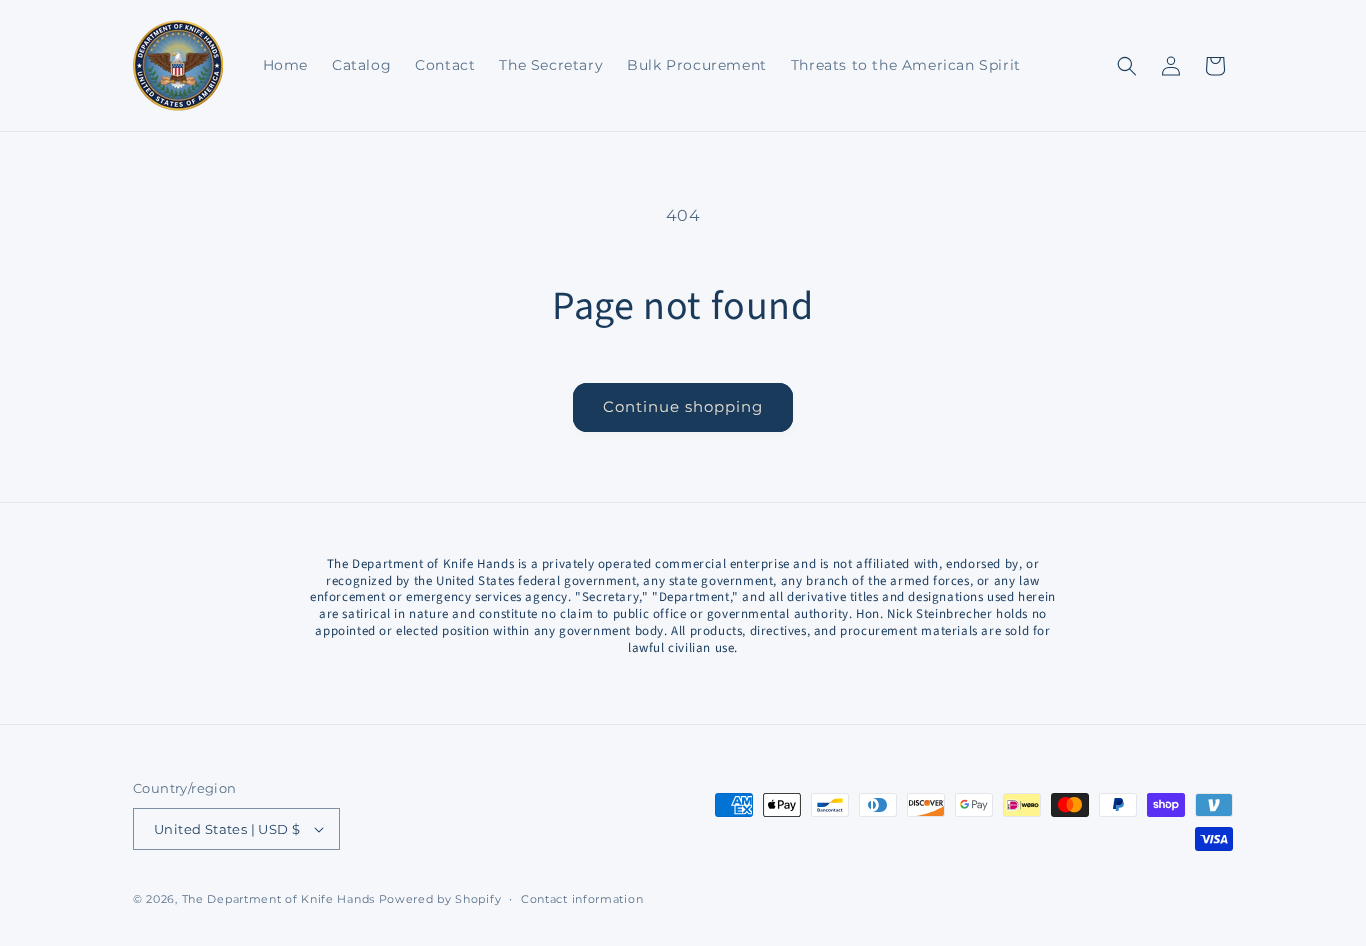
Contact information (582, 899)
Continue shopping (683, 406)
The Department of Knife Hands (278, 899)
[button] (1127, 66)
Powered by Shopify (440, 899)
